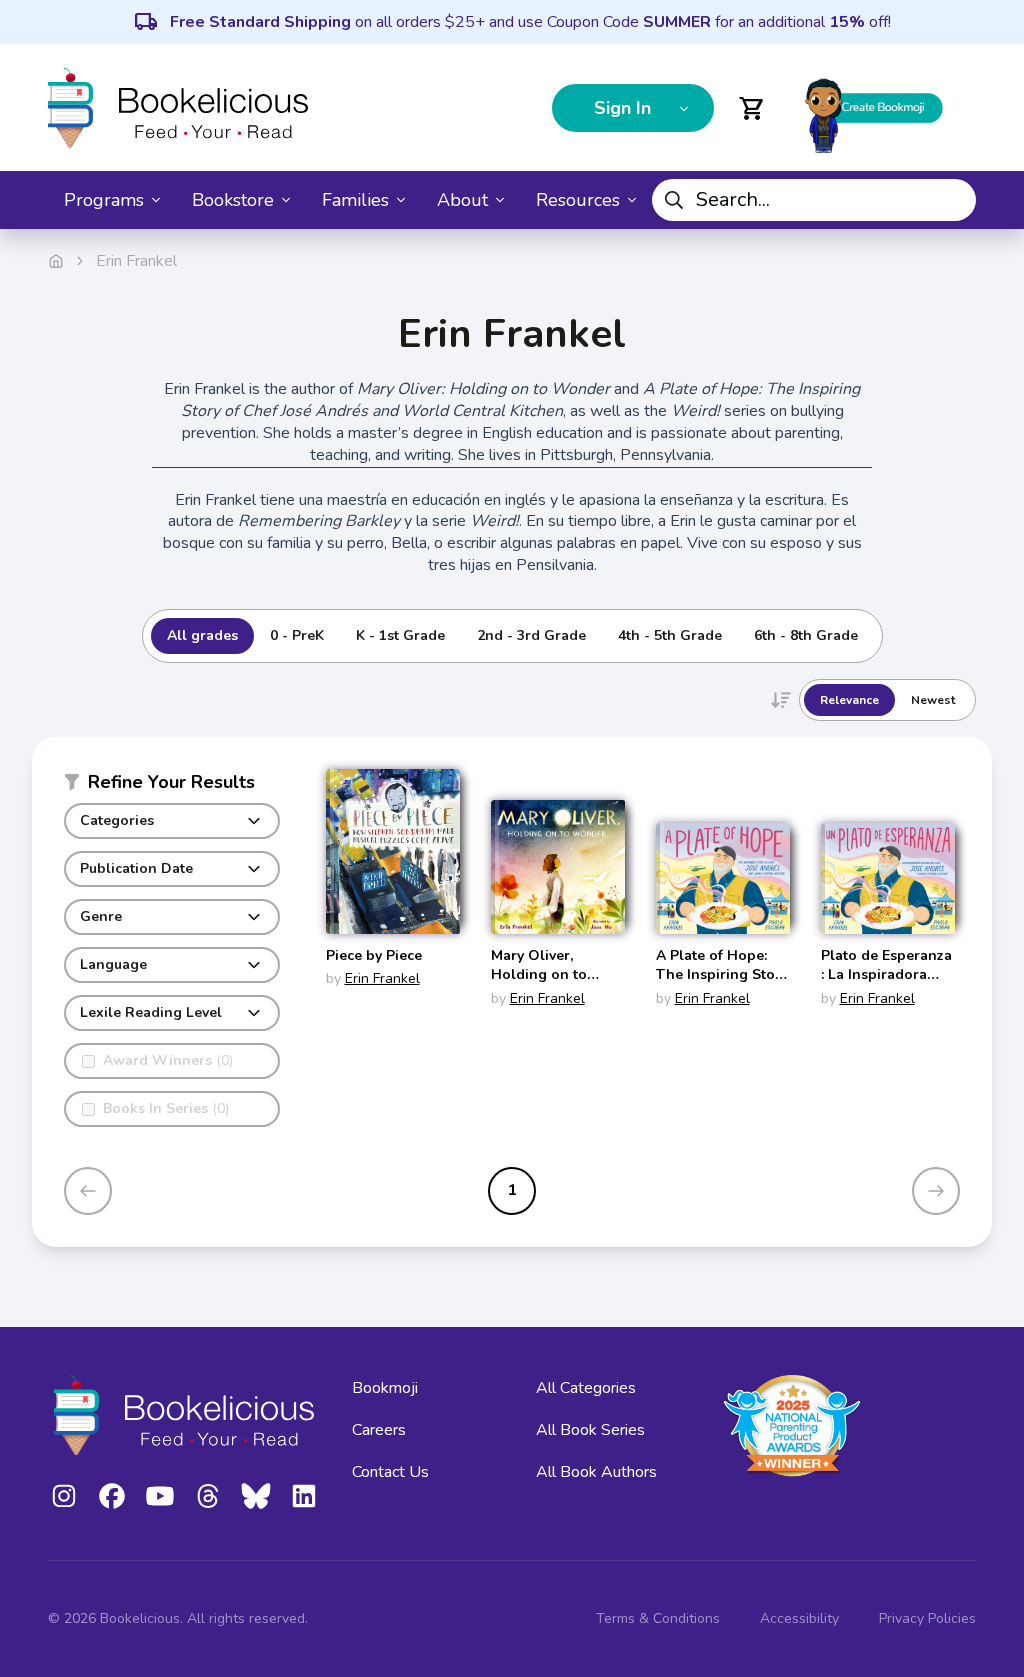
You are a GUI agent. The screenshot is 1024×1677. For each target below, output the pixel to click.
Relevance (849, 700)
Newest (933, 700)
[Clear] (953, 200)
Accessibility (799, 1618)
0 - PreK (297, 635)
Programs (104, 200)
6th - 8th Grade (806, 635)
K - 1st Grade (400, 635)
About (462, 200)
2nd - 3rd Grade (531, 635)
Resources (578, 200)
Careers (379, 1430)
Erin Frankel (382, 978)
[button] (172, 786)
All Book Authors (596, 1472)
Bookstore (233, 200)
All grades (202, 635)
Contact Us (390, 1472)
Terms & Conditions (658, 1618)
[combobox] (814, 200)
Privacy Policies (927, 1618)
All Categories (586, 1388)
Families (355, 200)
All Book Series (590, 1430)
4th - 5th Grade (670, 635)
